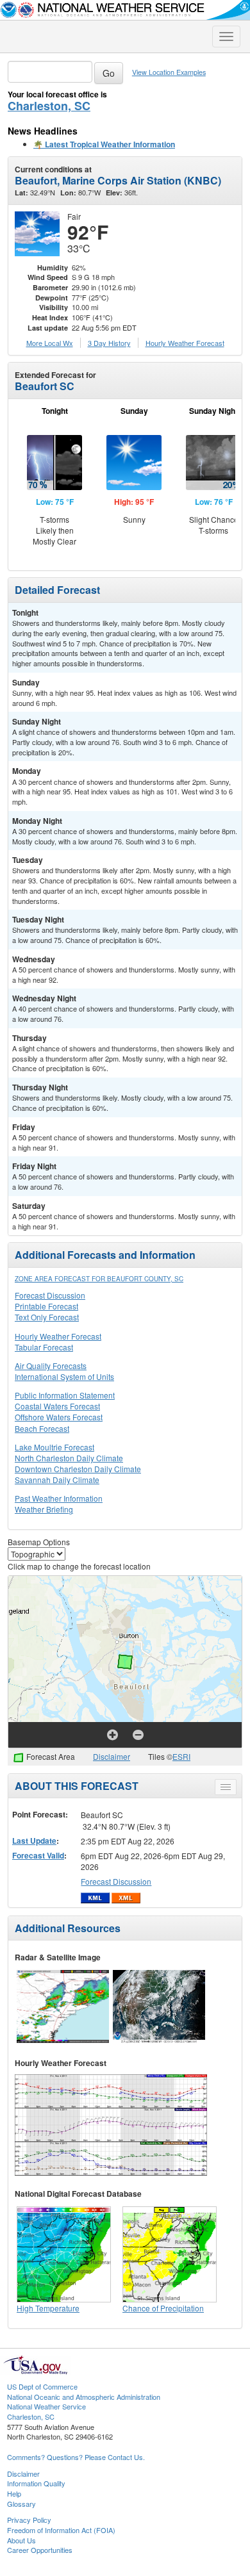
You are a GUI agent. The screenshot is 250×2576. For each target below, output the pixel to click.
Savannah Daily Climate (57, 1480)
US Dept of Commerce (42, 2386)
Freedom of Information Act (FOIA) (61, 2530)
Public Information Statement (65, 1395)
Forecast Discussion (50, 1295)
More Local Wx (50, 343)
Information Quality (36, 2483)
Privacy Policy (29, 2520)
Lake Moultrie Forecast (54, 1447)
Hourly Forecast (185, 343)
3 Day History (109, 343)
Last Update (34, 1841)
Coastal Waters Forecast (57, 1406)
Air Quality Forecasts (51, 1366)
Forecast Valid (38, 1855)
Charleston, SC (49, 106)
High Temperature (48, 2308)
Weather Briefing (44, 1509)
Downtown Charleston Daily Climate (78, 1469)
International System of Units (64, 1376)
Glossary (21, 2504)
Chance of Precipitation (163, 2308)
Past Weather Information (59, 1498)
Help (14, 2493)
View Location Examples (169, 72)
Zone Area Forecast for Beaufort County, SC (99, 1279)
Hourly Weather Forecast (58, 1336)
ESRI (181, 1756)
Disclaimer (112, 1756)
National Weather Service (46, 2406)
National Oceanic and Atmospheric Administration (84, 2397)
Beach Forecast (42, 1428)
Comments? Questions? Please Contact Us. (76, 2457)
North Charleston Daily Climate (69, 1458)
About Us (21, 2540)
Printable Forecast (46, 1306)
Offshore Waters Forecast (59, 1417)
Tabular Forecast (44, 1347)
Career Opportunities (40, 2550)
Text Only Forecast (47, 1317)
